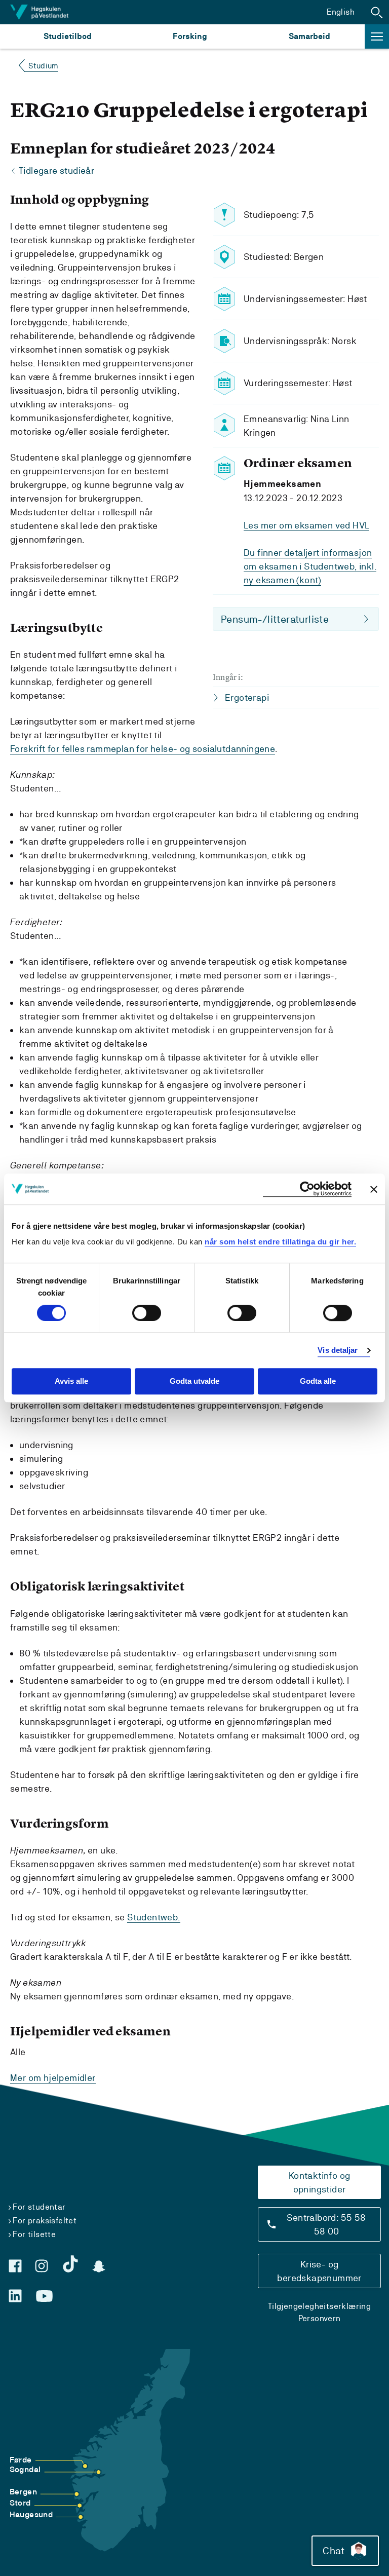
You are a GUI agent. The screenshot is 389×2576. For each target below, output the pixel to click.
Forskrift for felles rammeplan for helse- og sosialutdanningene (143, 749)
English (341, 12)
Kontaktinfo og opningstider (320, 2182)
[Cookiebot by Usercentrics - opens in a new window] (307, 1189)
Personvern (320, 2318)
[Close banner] (374, 1189)
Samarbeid (309, 36)
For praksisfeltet (45, 2221)
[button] (377, 12)
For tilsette (34, 2234)
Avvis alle (71, 1381)
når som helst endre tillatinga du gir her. (280, 1242)
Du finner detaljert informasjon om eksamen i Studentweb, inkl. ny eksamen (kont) (310, 566)
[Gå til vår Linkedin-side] (15, 2296)
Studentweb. (153, 1917)
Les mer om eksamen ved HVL (306, 525)
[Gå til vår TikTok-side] (70, 2264)
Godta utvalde (194, 1381)
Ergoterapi (247, 697)
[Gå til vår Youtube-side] (44, 2296)
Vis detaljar (338, 1350)
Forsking (190, 36)
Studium (43, 66)
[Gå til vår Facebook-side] (15, 2266)
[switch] (147, 1313)
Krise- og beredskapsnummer (319, 2271)
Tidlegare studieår (56, 171)
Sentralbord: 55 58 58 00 (326, 2224)
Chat (334, 2551)
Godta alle (318, 1381)
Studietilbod (68, 36)
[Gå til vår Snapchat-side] (99, 2266)
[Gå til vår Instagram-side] (42, 2266)
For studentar (39, 2207)
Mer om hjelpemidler (53, 2078)
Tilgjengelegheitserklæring (319, 2306)
